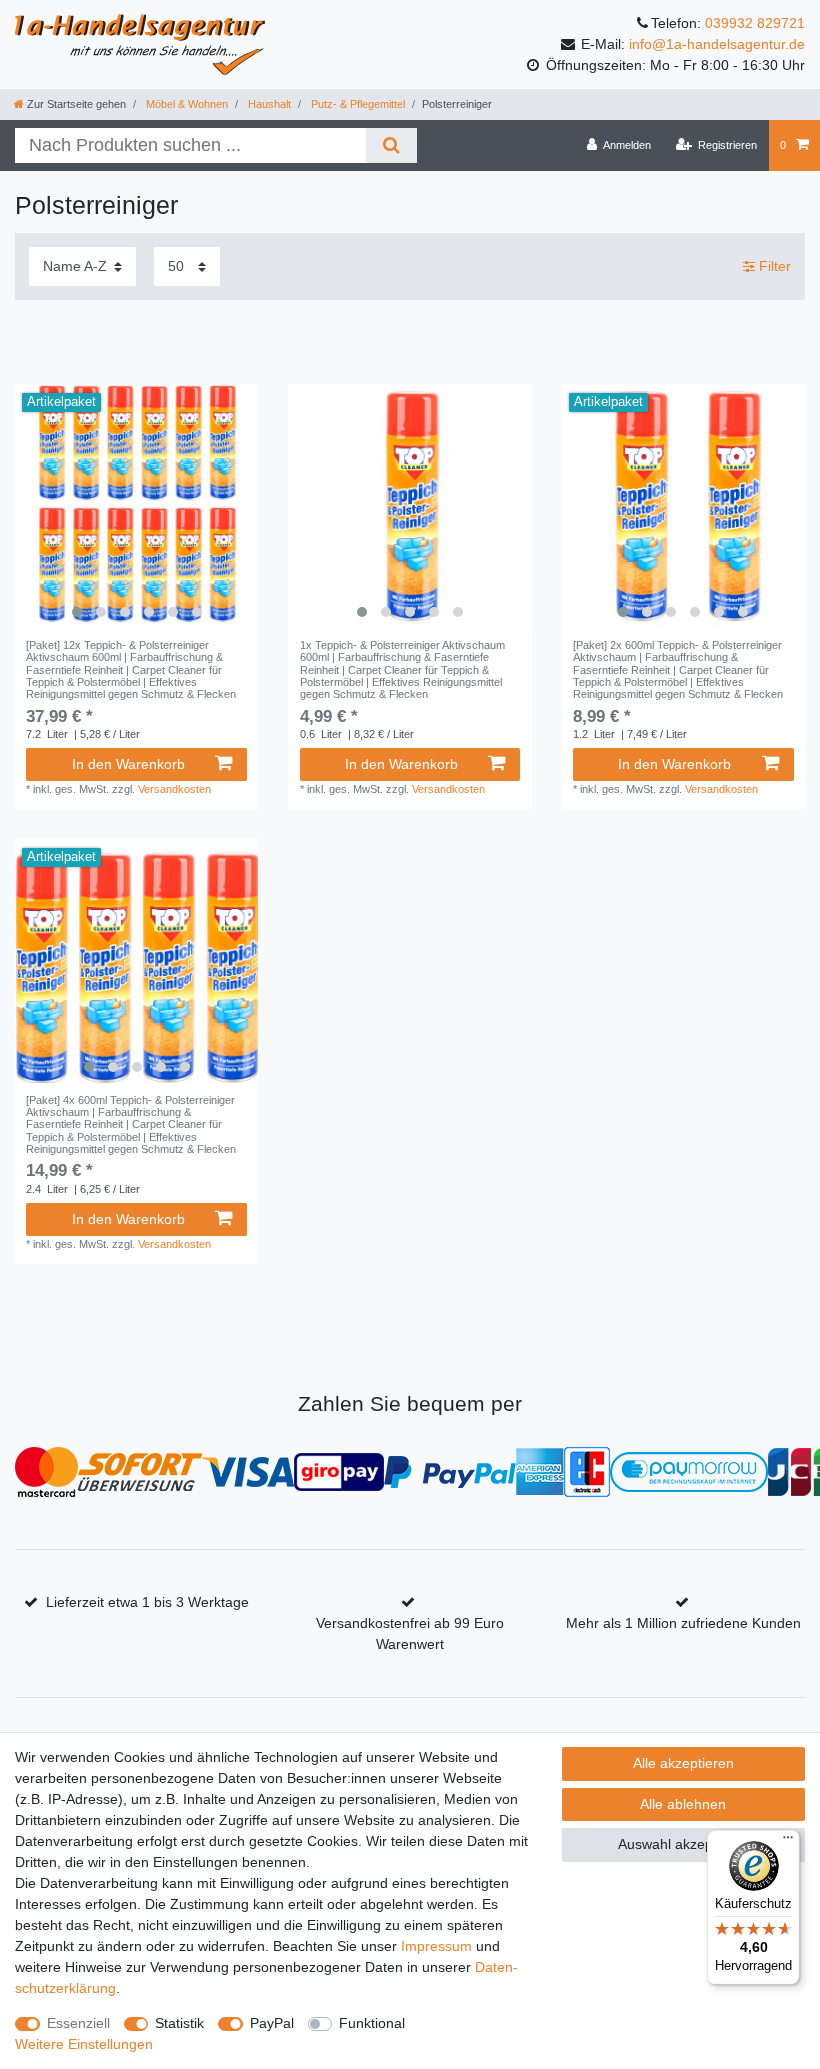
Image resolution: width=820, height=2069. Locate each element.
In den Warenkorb (128, 764)
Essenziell (78, 2023)
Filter (773, 266)
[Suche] (391, 145)
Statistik (179, 2023)
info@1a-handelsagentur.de (717, 44)
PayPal (272, 2023)
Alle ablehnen (683, 1804)
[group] (136, 505)
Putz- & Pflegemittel (356, 104)
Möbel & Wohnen (185, 104)
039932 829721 (755, 23)
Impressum (436, 1946)
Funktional (372, 2023)
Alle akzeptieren (683, 1763)
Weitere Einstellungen (84, 2044)
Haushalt (268, 104)
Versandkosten (174, 789)
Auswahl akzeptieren (683, 1844)
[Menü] (788, 1842)
